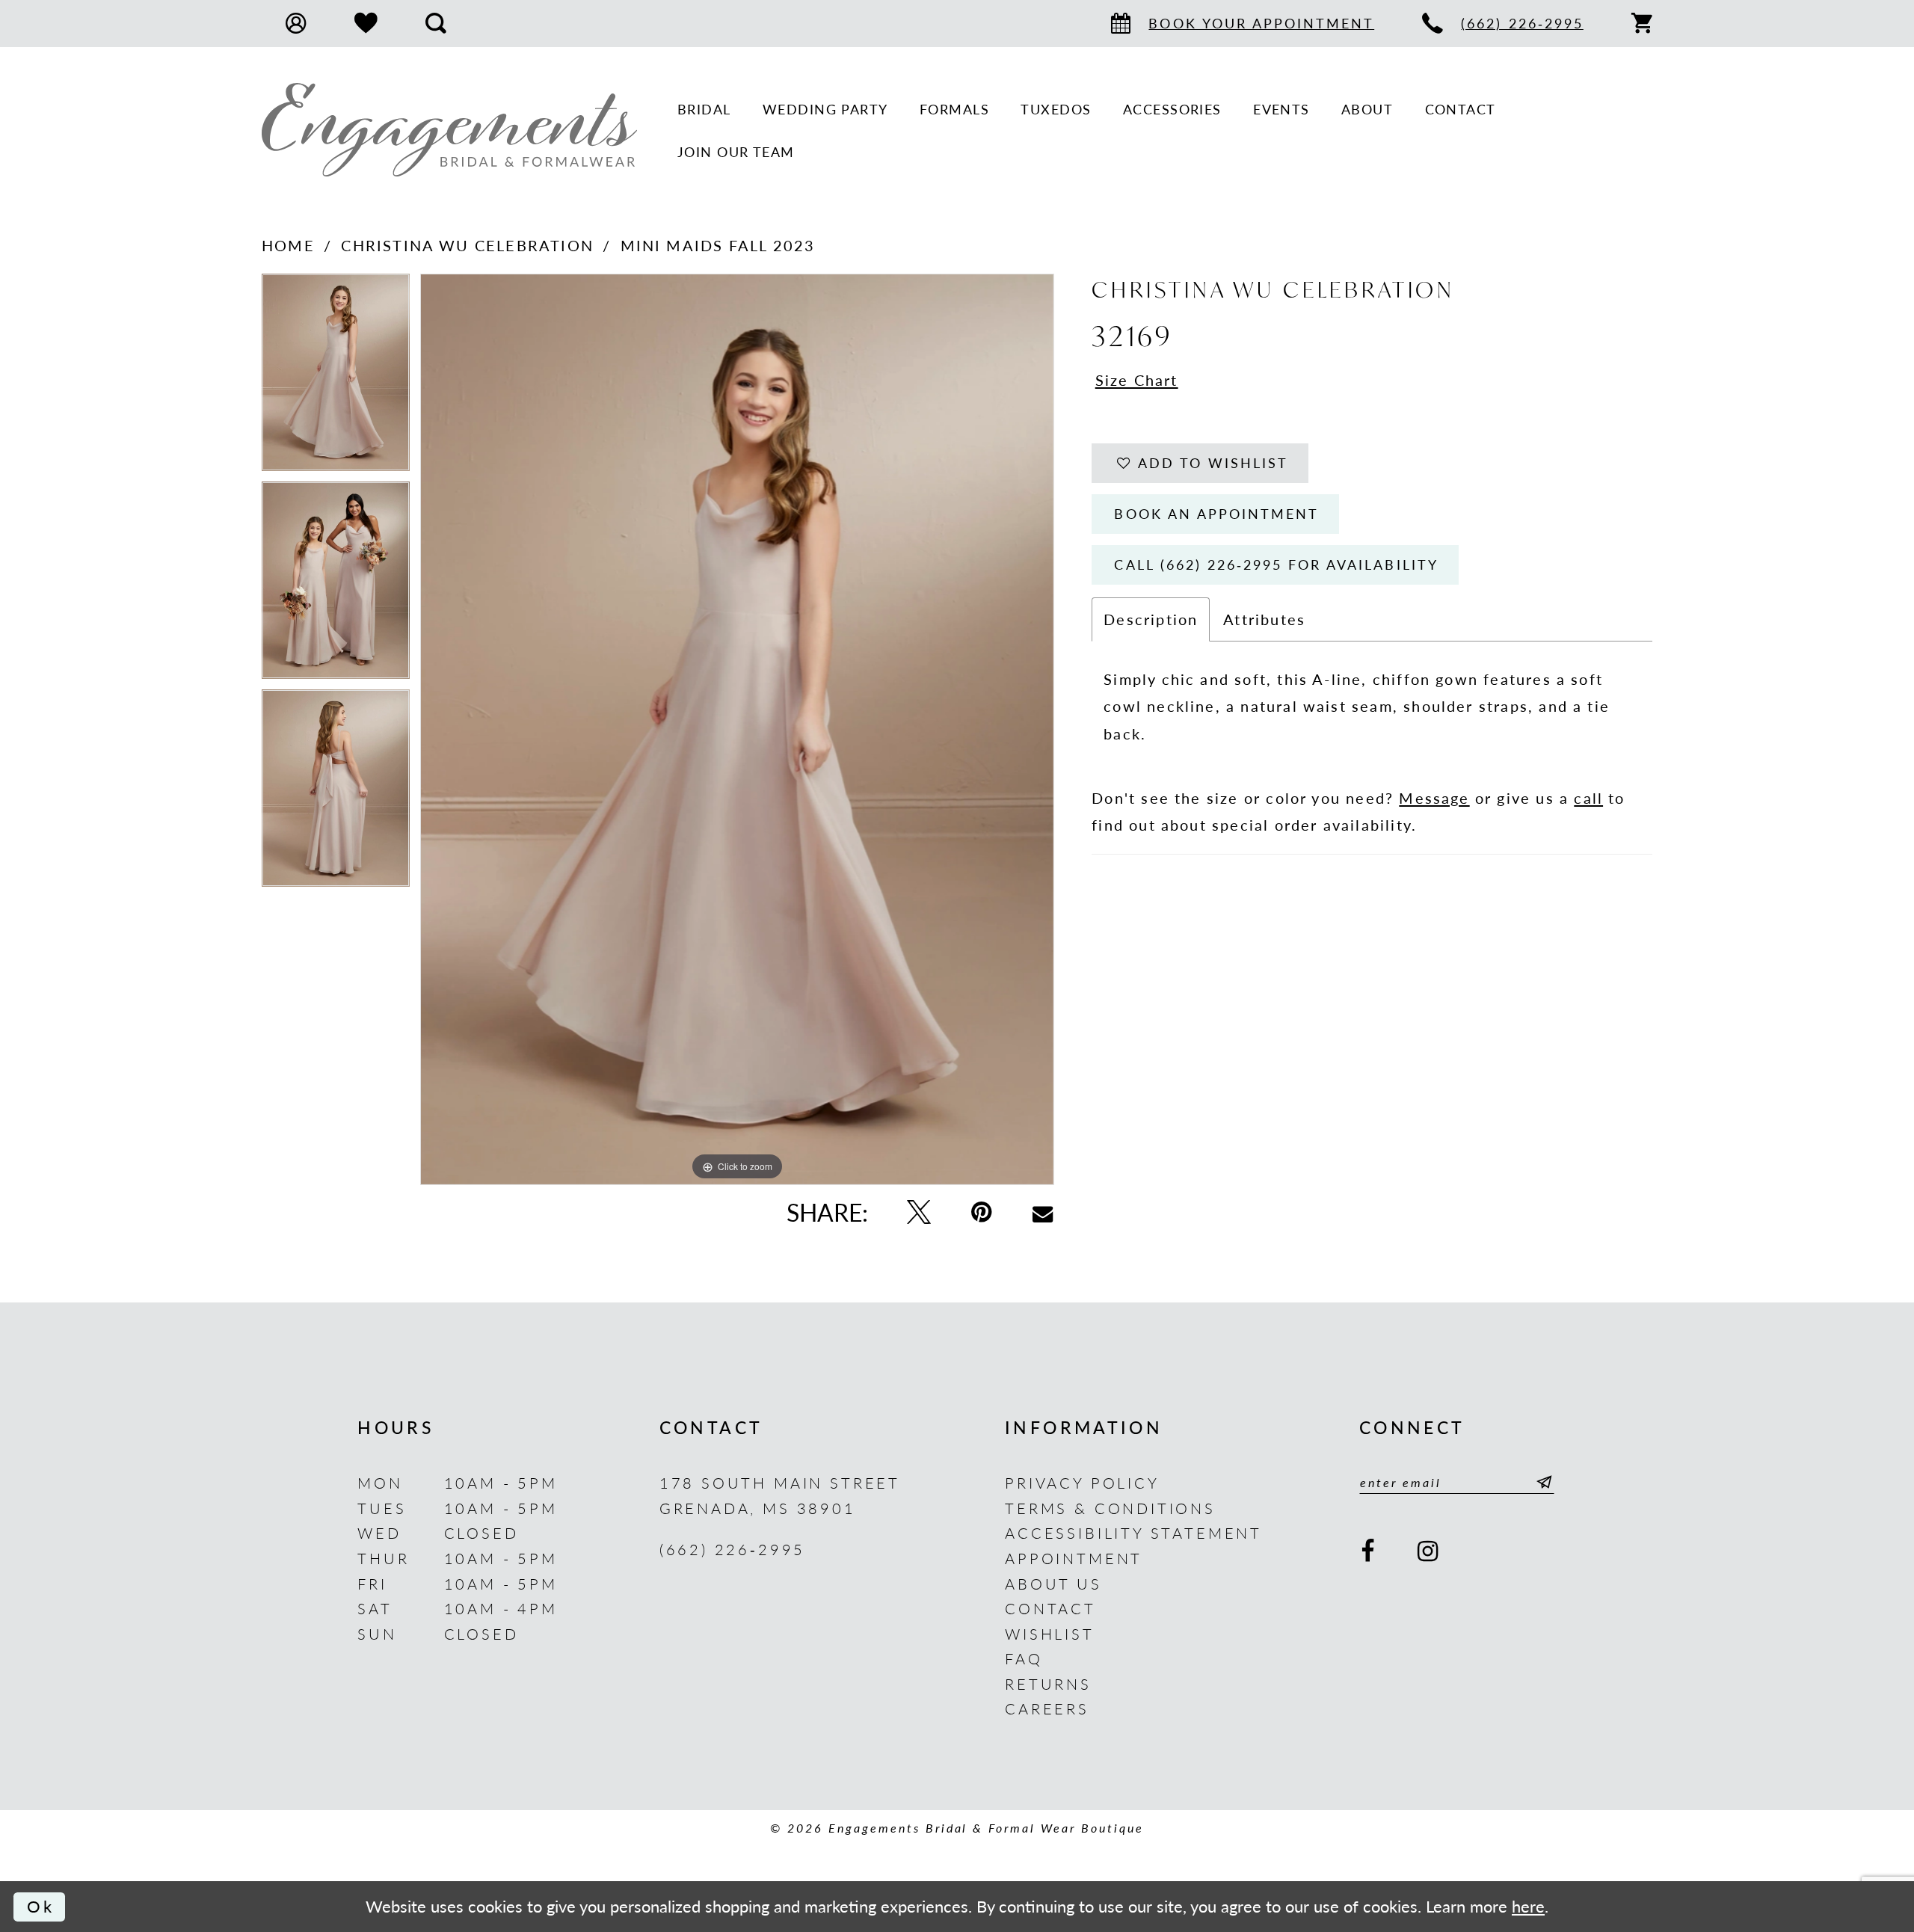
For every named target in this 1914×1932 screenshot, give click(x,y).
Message (1434, 797)
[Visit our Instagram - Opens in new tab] (1430, 1552)
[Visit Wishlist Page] (366, 24)
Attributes (1264, 619)
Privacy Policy (1082, 1482)
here (1528, 1906)
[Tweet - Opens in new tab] (919, 1212)
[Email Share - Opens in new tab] (1043, 1212)
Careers (1047, 1708)
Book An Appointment (1216, 513)
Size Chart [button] (1137, 379)
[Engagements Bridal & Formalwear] (449, 130)
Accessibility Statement (1133, 1532)
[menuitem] (296, 23)
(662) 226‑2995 (733, 1549)
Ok (41, 1906)
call (1588, 797)
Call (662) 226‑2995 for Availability (1276, 564)
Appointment (1074, 1558)
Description (1151, 619)
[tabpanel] (336, 378)
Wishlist (1050, 1633)
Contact (1050, 1608)
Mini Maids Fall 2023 (718, 245)
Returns (1048, 1683)
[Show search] (436, 23)
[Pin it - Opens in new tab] (982, 1212)
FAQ (1024, 1658)
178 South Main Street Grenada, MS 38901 (780, 1495)
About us (1053, 1583)
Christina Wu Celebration (467, 245)
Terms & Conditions (1110, 1508)
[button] (296, 23)
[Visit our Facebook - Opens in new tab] (1369, 1552)
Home (288, 245)
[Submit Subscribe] (1540, 1482)
